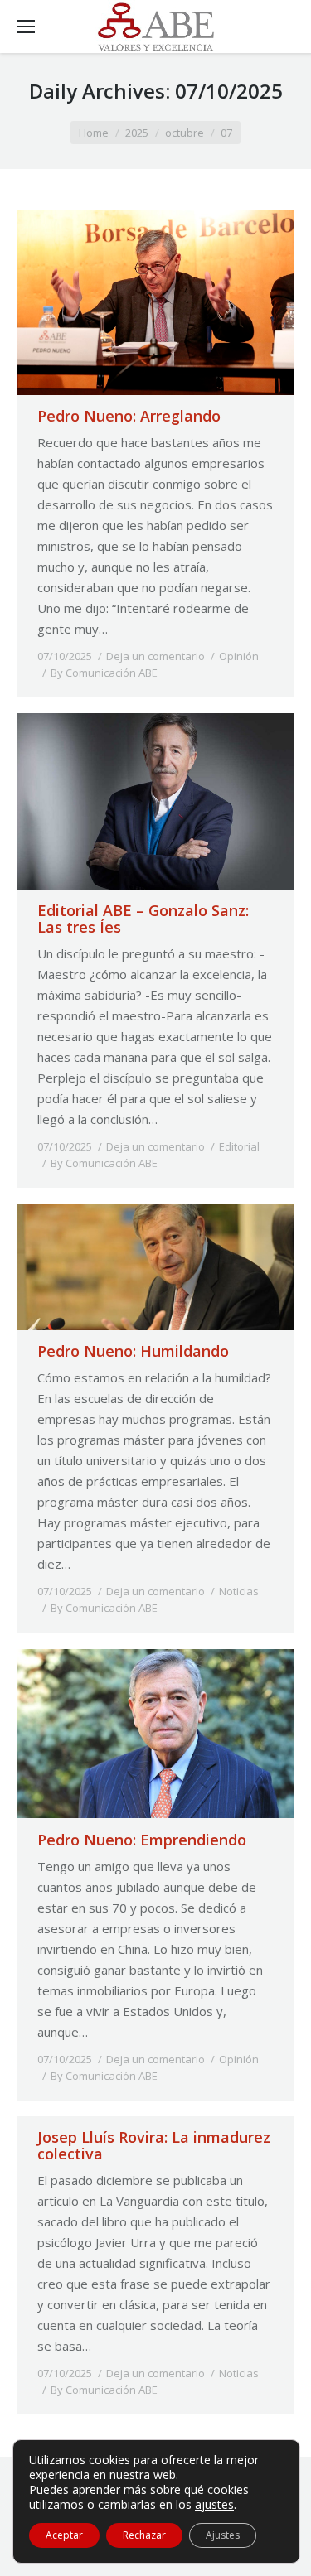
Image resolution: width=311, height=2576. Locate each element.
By (104, 673)
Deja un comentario (155, 656)
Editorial (239, 1146)
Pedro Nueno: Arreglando (129, 416)
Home (94, 133)
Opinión (239, 656)
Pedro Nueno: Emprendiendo (142, 1840)
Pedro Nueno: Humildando (133, 1351)
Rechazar (144, 2535)
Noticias (239, 1591)
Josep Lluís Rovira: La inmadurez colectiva (154, 2145)
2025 (137, 133)
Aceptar (64, 2535)
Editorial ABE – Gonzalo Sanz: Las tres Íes (143, 919)
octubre (185, 133)
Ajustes (223, 2535)
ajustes (214, 2505)
